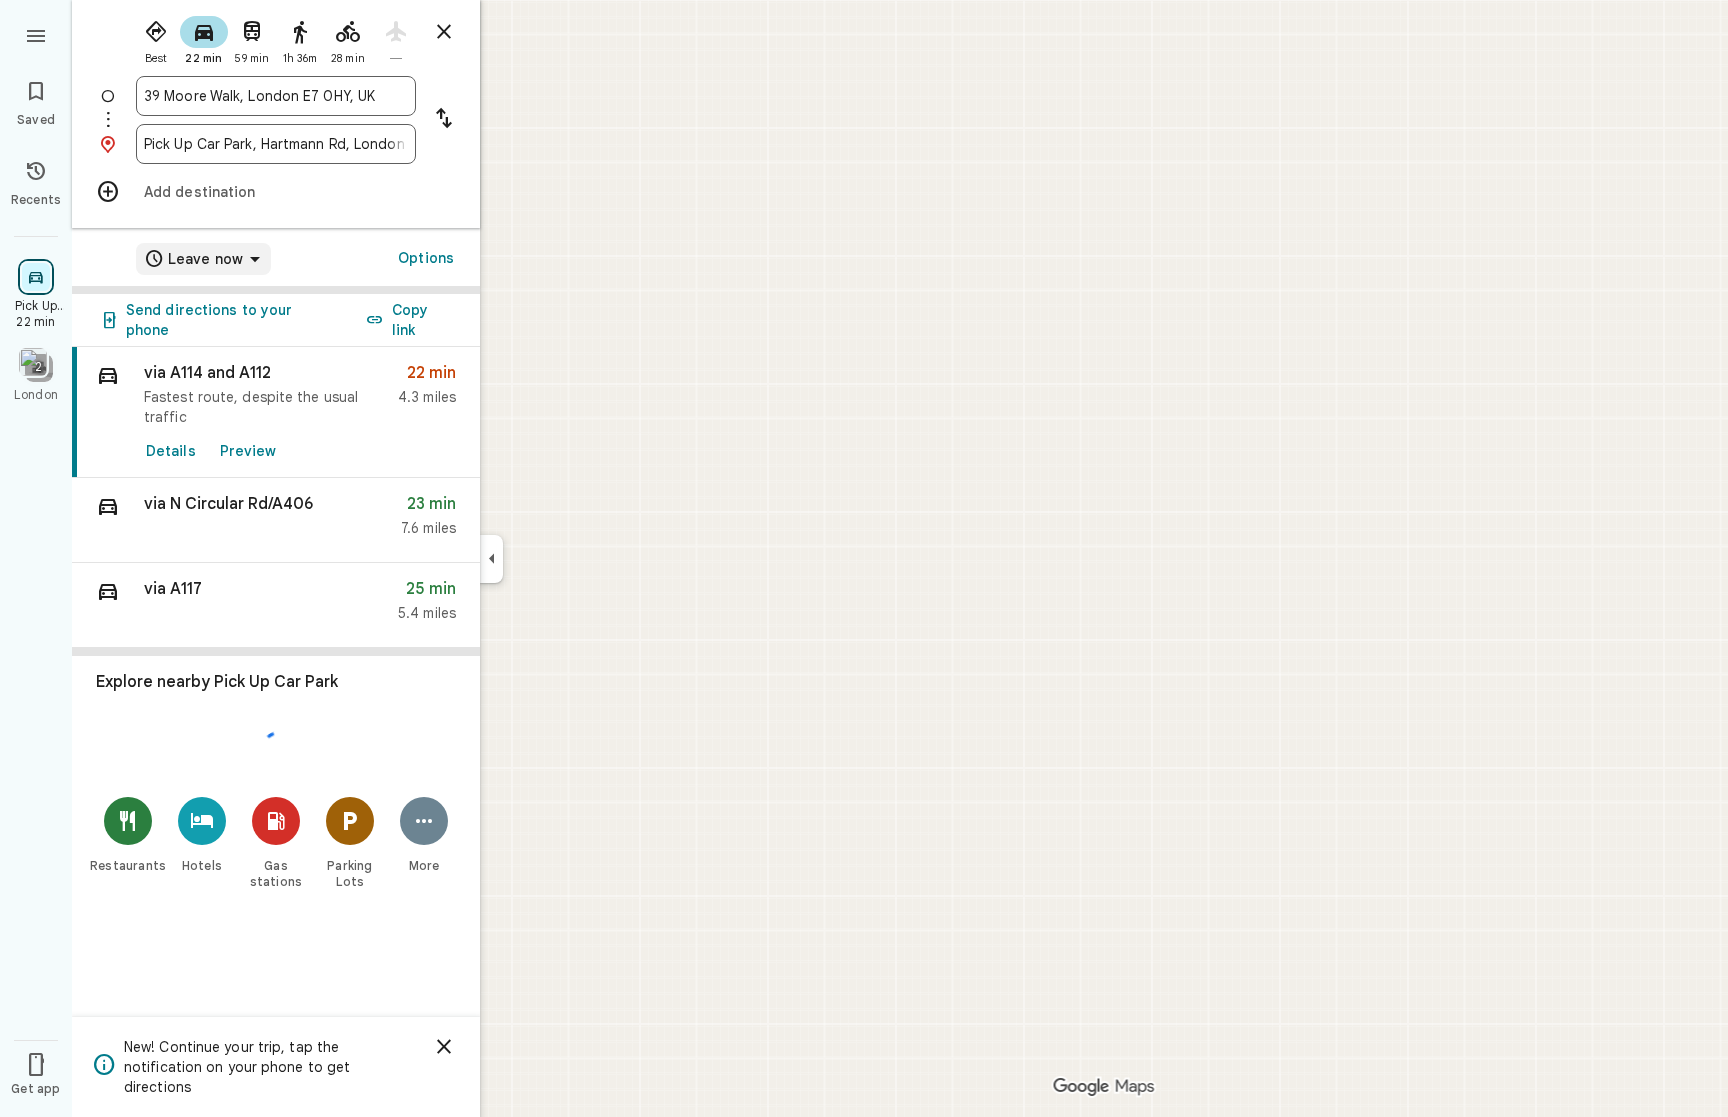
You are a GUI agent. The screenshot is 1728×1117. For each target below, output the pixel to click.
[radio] (156, 38)
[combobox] (276, 96)
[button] (276, 520)
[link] (276, 412)
